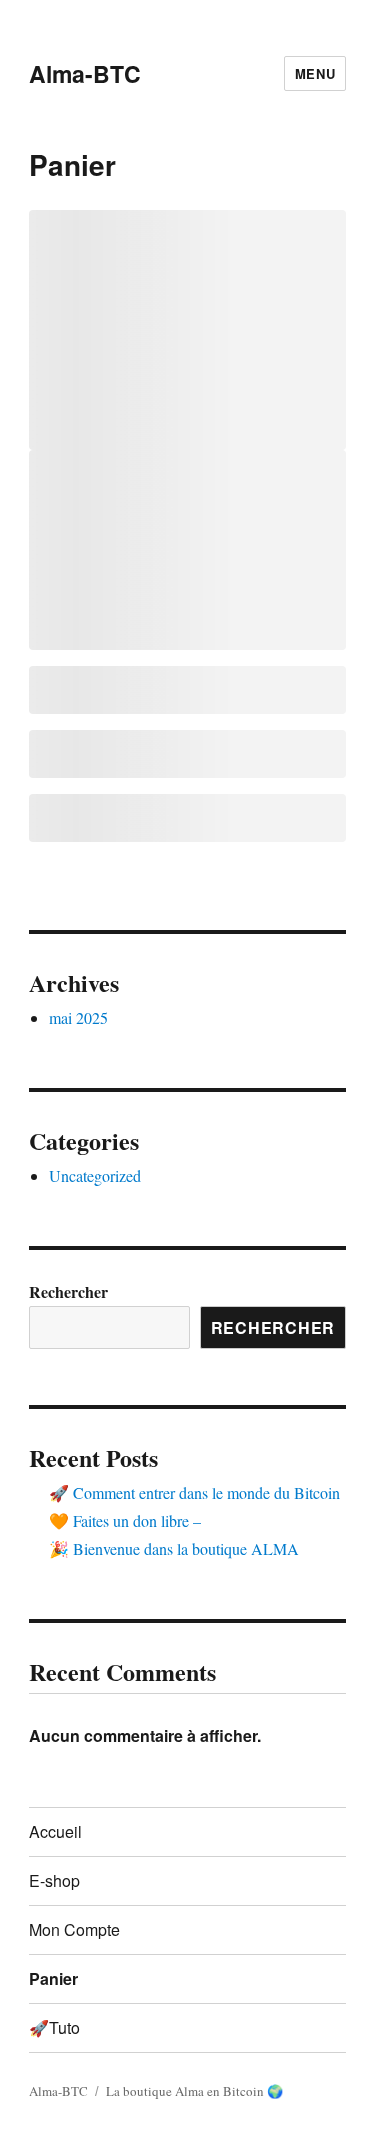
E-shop (54, 1880)
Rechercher (68, 1291)
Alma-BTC (85, 73)
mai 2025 (78, 1017)
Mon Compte (74, 1929)
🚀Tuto (54, 2027)
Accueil (55, 1831)
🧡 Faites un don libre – (125, 1520)
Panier (53, 1978)
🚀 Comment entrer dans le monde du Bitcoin (194, 1492)
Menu (315, 73)
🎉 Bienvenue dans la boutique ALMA (174, 1548)
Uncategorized (95, 1175)
